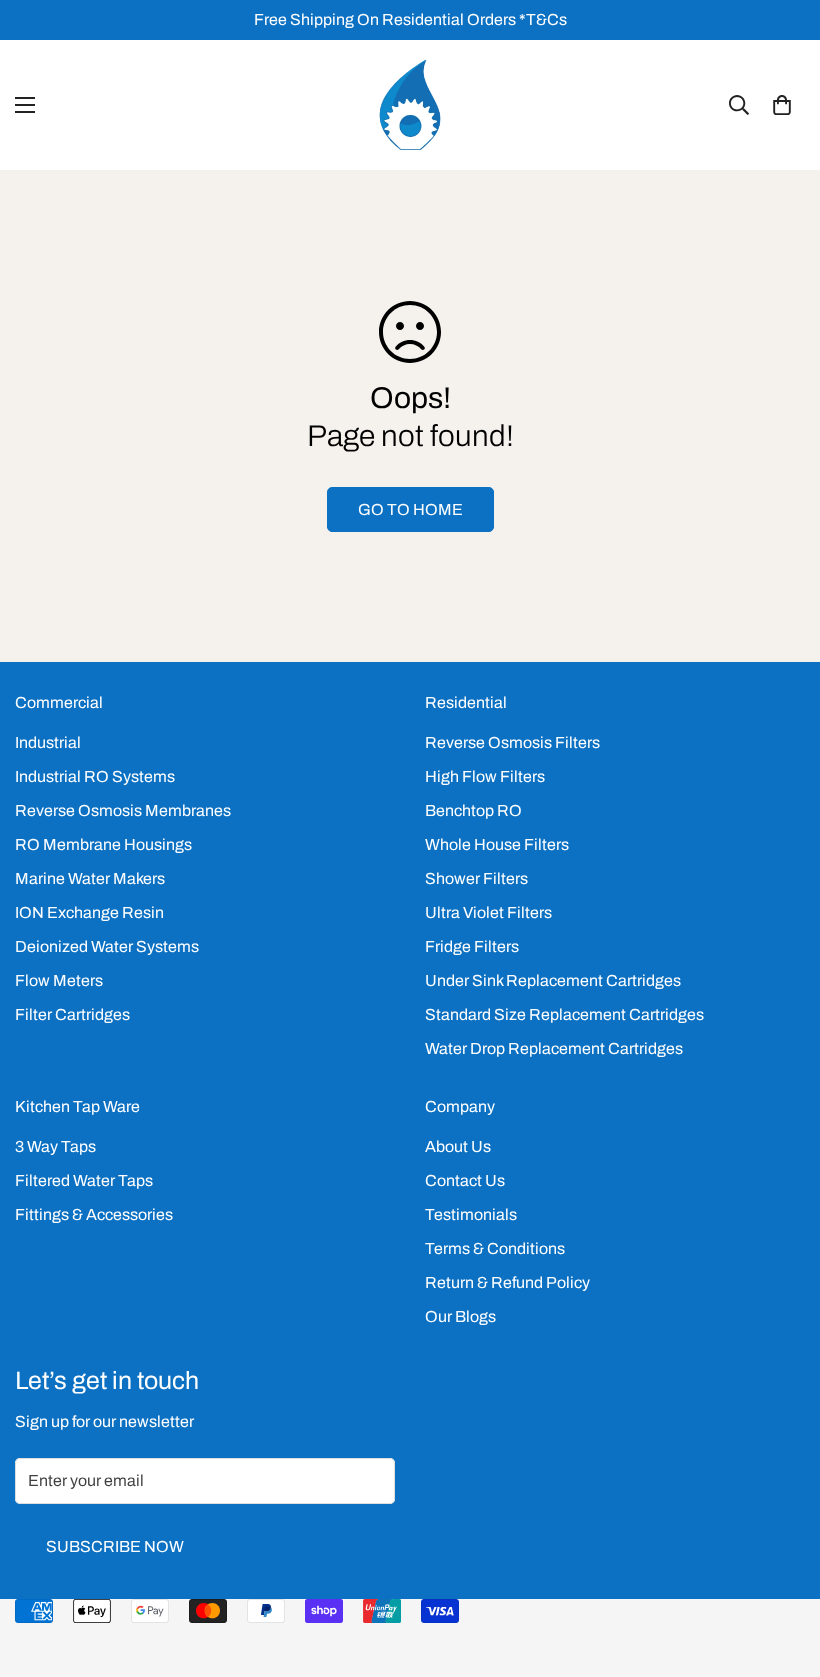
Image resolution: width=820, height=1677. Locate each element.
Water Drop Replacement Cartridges (554, 1048)
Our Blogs (460, 1316)
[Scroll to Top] (781, 1568)
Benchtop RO (473, 810)
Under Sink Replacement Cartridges (553, 980)
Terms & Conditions (495, 1248)
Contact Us (465, 1180)
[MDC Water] (410, 105)
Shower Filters (476, 878)
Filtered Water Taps (84, 1180)
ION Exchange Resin (89, 912)
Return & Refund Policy (507, 1282)
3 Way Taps (55, 1146)
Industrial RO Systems (95, 776)
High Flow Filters (485, 776)
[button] (782, 105)
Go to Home (410, 509)
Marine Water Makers (90, 878)
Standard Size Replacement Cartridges (564, 1014)
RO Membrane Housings (103, 844)
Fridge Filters (472, 946)
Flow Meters (59, 980)
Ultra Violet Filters (488, 912)
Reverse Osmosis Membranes (123, 810)
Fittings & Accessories (94, 1214)
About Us (458, 1146)
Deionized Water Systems (107, 946)
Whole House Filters (497, 844)
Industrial (48, 742)
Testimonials (471, 1214)
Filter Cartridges (72, 1014)
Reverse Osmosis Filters (512, 742)
